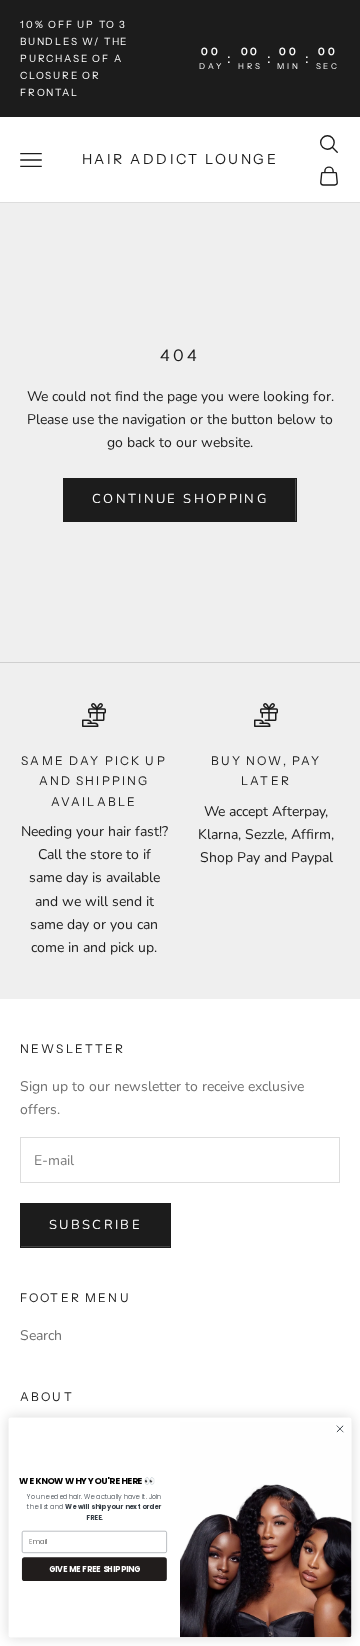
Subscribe (95, 1225)
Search (41, 1335)
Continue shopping (180, 499)
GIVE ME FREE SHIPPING (95, 1568)
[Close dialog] (339, 1428)
